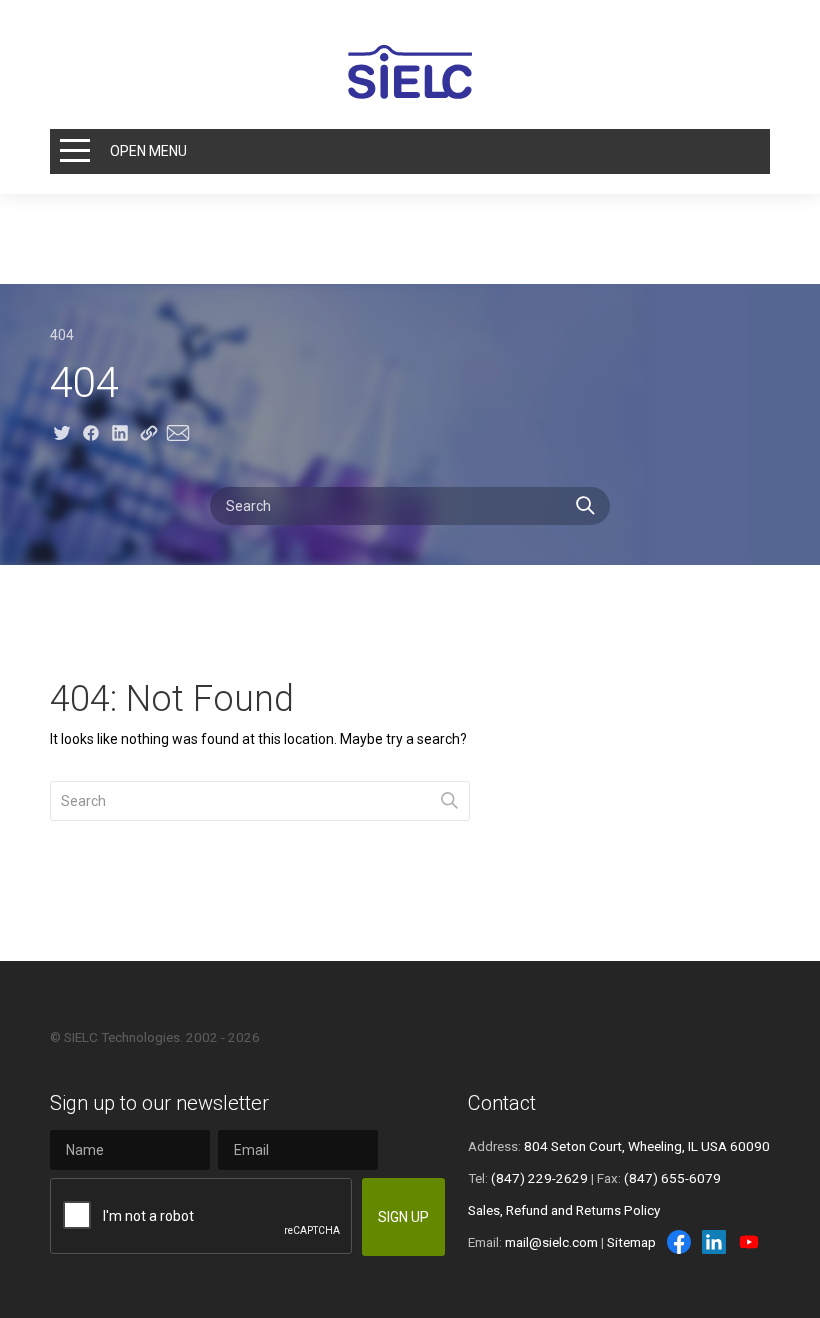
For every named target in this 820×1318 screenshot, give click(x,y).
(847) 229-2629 (539, 1178)
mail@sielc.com (551, 1242)
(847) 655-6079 (672, 1178)
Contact (502, 1103)
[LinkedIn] (714, 1242)
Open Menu (148, 151)
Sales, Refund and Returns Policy (564, 1210)
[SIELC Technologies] (410, 72)
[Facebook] (679, 1242)
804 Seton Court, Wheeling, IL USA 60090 (647, 1146)
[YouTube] (749, 1242)
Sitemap (631, 1242)
